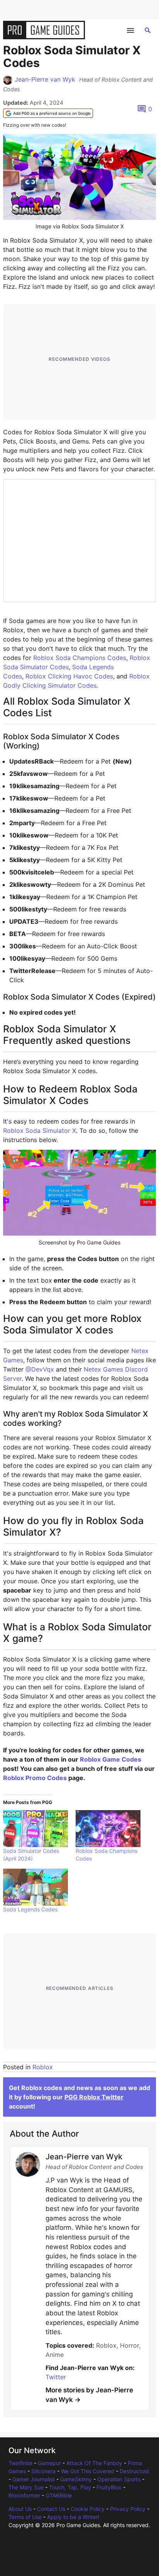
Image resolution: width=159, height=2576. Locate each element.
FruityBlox (109, 2487)
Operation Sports (119, 2479)
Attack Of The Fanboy (94, 2463)
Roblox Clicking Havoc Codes (69, 676)
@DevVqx (40, 1369)
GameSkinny (76, 2479)
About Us (20, 2509)
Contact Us (51, 2509)
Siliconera (43, 2471)
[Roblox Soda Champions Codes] (108, 1829)
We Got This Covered (88, 2471)
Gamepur (49, 2463)
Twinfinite (20, 2463)
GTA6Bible (59, 2495)
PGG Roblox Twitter (94, 2097)
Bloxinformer (24, 2495)
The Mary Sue (26, 2487)
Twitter (56, 2377)
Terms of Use (25, 2517)
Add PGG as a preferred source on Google (52, 113)
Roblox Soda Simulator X (40, 1131)
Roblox (43, 2067)
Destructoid (134, 2471)
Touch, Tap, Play (70, 2487)
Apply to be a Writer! (73, 2517)
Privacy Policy (128, 2509)
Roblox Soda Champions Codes (80, 658)
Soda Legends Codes (30, 1909)
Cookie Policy (88, 2509)
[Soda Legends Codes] (36, 1887)
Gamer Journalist (34, 2479)
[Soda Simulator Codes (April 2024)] (36, 1829)
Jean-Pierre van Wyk (45, 79)
